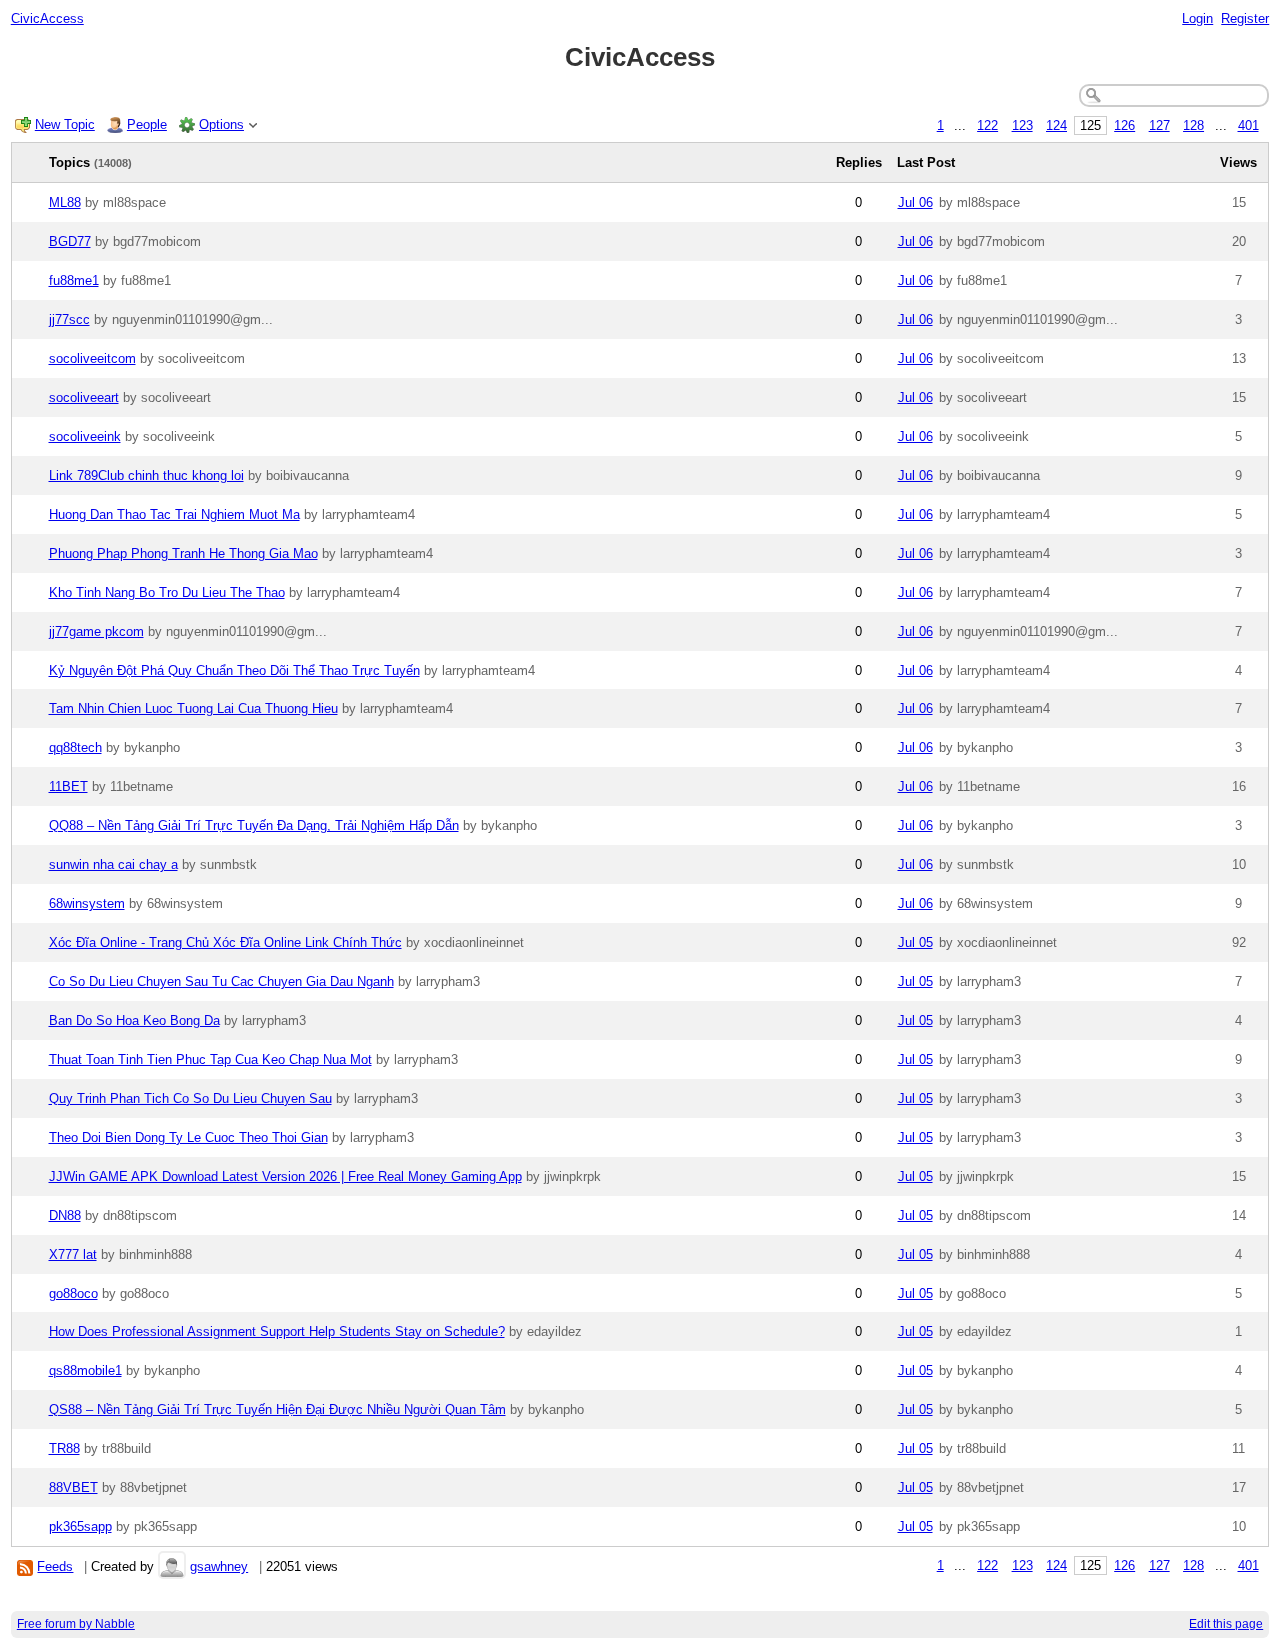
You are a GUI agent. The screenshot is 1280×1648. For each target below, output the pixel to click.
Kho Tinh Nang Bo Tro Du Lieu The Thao (167, 592)
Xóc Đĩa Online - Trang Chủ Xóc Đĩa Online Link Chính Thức (225, 942)
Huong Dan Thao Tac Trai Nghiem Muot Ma (174, 514)
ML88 (65, 202)
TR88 (64, 1448)
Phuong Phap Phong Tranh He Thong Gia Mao (183, 553)
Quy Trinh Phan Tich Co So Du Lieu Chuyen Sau (190, 1098)
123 (1022, 125)
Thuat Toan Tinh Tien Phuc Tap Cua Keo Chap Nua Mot (210, 1059)
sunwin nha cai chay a (113, 864)
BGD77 (70, 241)
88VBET (73, 1487)
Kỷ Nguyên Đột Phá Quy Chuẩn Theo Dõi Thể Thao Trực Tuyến (234, 670)
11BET (68, 786)
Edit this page (1226, 1624)
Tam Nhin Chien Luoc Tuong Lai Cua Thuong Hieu (193, 708)
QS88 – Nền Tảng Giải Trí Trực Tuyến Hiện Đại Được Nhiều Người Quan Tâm (277, 1409)
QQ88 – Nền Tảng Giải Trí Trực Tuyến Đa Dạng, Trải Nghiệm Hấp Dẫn (254, 825)
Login (1197, 18)
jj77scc (69, 319)
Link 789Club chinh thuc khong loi (146, 475)
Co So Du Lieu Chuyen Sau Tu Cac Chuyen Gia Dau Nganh (221, 981)
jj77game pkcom (96, 631)
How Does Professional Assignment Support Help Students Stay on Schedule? (277, 1331)
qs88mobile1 (85, 1370)
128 (1193, 125)
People (147, 124)
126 (1124, 125)
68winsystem (87, 903)
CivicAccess (47, 18)
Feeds (55, 1566)
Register (1245, 18)
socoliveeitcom (92, 358)
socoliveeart (84, 397)
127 (1159, 125)
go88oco (73, 1293)
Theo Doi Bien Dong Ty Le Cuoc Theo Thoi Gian (188, 1137)
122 (987, 125)
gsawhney (219, 1566)
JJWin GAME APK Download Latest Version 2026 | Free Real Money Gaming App (285, 1176)
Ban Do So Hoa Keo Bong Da (134, 1020)
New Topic (65, 124)
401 (1248, 125)
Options (221, 124)
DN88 (65, 1215)
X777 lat (73, 1254)
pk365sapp (80, 1526)
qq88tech (75, 747)
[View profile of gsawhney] (172, 1566)
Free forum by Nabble (76, 1624)
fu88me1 (74, 280)
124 (1056, 125)
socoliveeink (85, 436)
